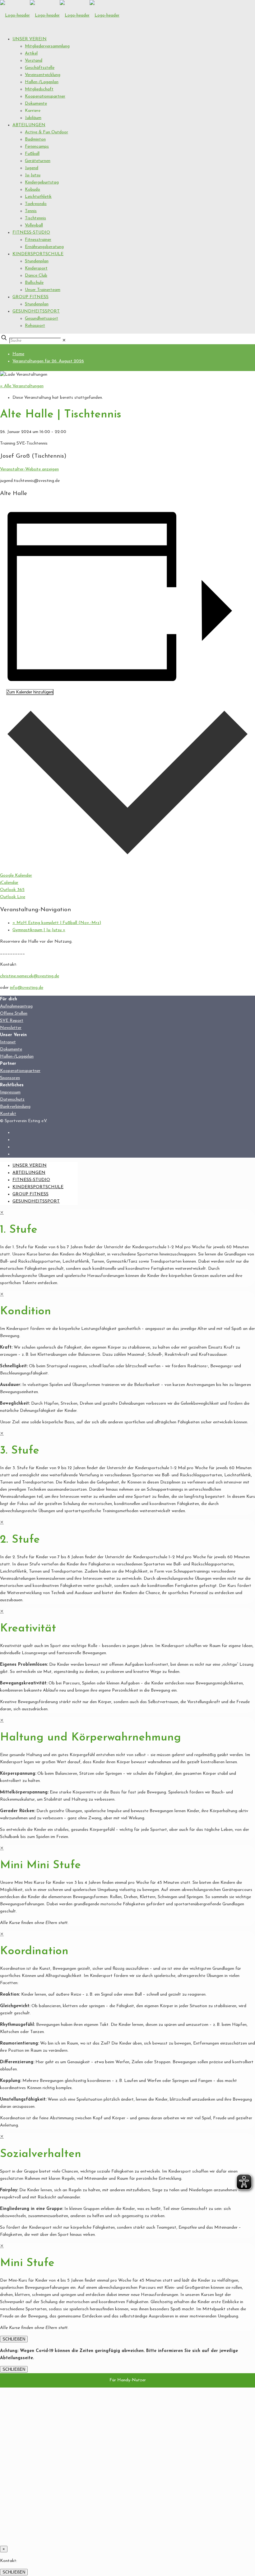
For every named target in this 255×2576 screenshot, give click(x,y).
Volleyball (34, 225)
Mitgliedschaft (39, 89)
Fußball (32, 154)
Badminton (35, 139)
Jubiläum (33, 118)
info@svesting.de (27, 988)
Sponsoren (10, 1078)
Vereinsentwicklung (43, 75)
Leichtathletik (38, 197)
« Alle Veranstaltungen (22, 386)
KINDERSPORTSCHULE (38, 254)
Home (18, 354)
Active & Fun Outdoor (46, 132)
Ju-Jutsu (33, 175)
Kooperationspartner (45, 96)
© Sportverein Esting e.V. (24, 1121)
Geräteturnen (38, 161)
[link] (64, 341)
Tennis (31, 211)
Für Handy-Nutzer (128, 2380)
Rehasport (35, 326)
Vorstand (34, 61)
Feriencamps (37, 147)
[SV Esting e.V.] (60, 15)
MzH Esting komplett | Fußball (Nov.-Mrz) (57, 923)
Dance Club (36, 276)
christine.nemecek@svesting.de (30, 976)
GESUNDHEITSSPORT (36, 311)
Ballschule (34, 283)
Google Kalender (16, 876)
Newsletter (11, 1028)
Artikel (31, 53)
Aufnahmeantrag (16, 1006)
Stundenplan (37, 261)
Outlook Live (13, 897)
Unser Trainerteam (43, 290)
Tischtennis (35, 218)
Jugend (32, 168)
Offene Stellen (14, 1014)
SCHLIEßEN (14, 2339)
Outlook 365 (12, 890)
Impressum (10, 1092)
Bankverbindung (15, 1107)
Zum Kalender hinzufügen (30, 692)
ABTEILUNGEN (29, 125)
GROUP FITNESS (30, 297)
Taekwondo (36, 204)
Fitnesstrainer (38, 240)
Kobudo (32, 190)
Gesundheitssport (42, 319)
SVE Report (12, 1021)
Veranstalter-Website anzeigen (29, 469)
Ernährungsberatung (44, 247)
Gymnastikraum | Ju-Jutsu (39, 930)
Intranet (8, 1042)
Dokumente (36, 104)
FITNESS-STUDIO (31, 233)
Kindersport (36, 268)
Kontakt (8, 1114)
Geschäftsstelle (40, 68)
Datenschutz (12, 1100)
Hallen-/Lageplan (42, 82)
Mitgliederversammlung (47, 46)
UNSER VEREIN (30, 39)
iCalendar (9, 883)
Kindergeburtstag (42, 182)
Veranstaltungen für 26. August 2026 (48, 361)
